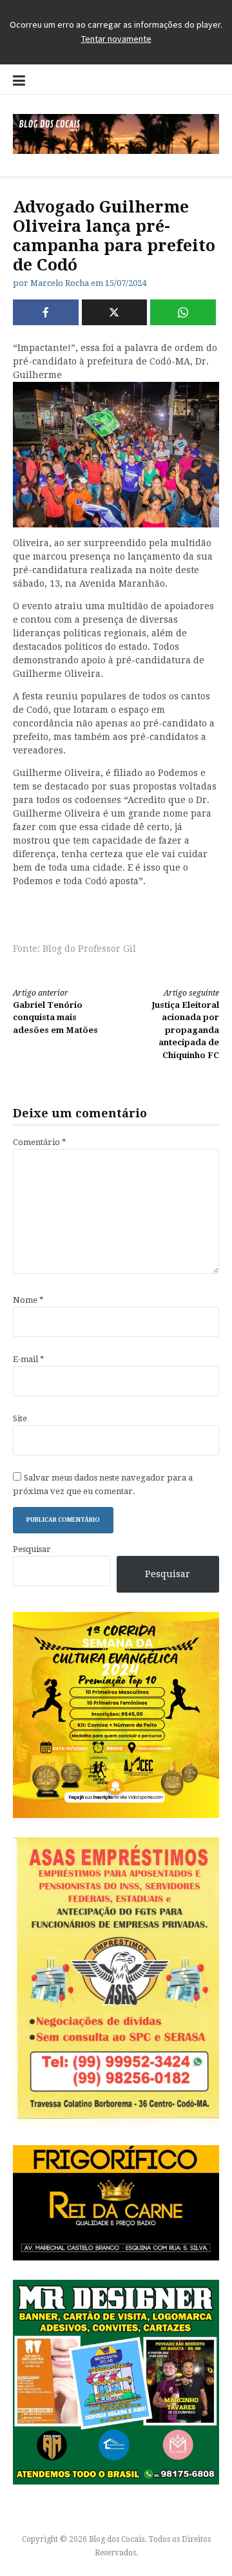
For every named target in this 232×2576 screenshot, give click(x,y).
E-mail (29, 1359)
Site (20, 1418)
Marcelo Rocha (60, 283)
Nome (28, 1300)
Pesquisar (32, 1549)
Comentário (40, 1142)
